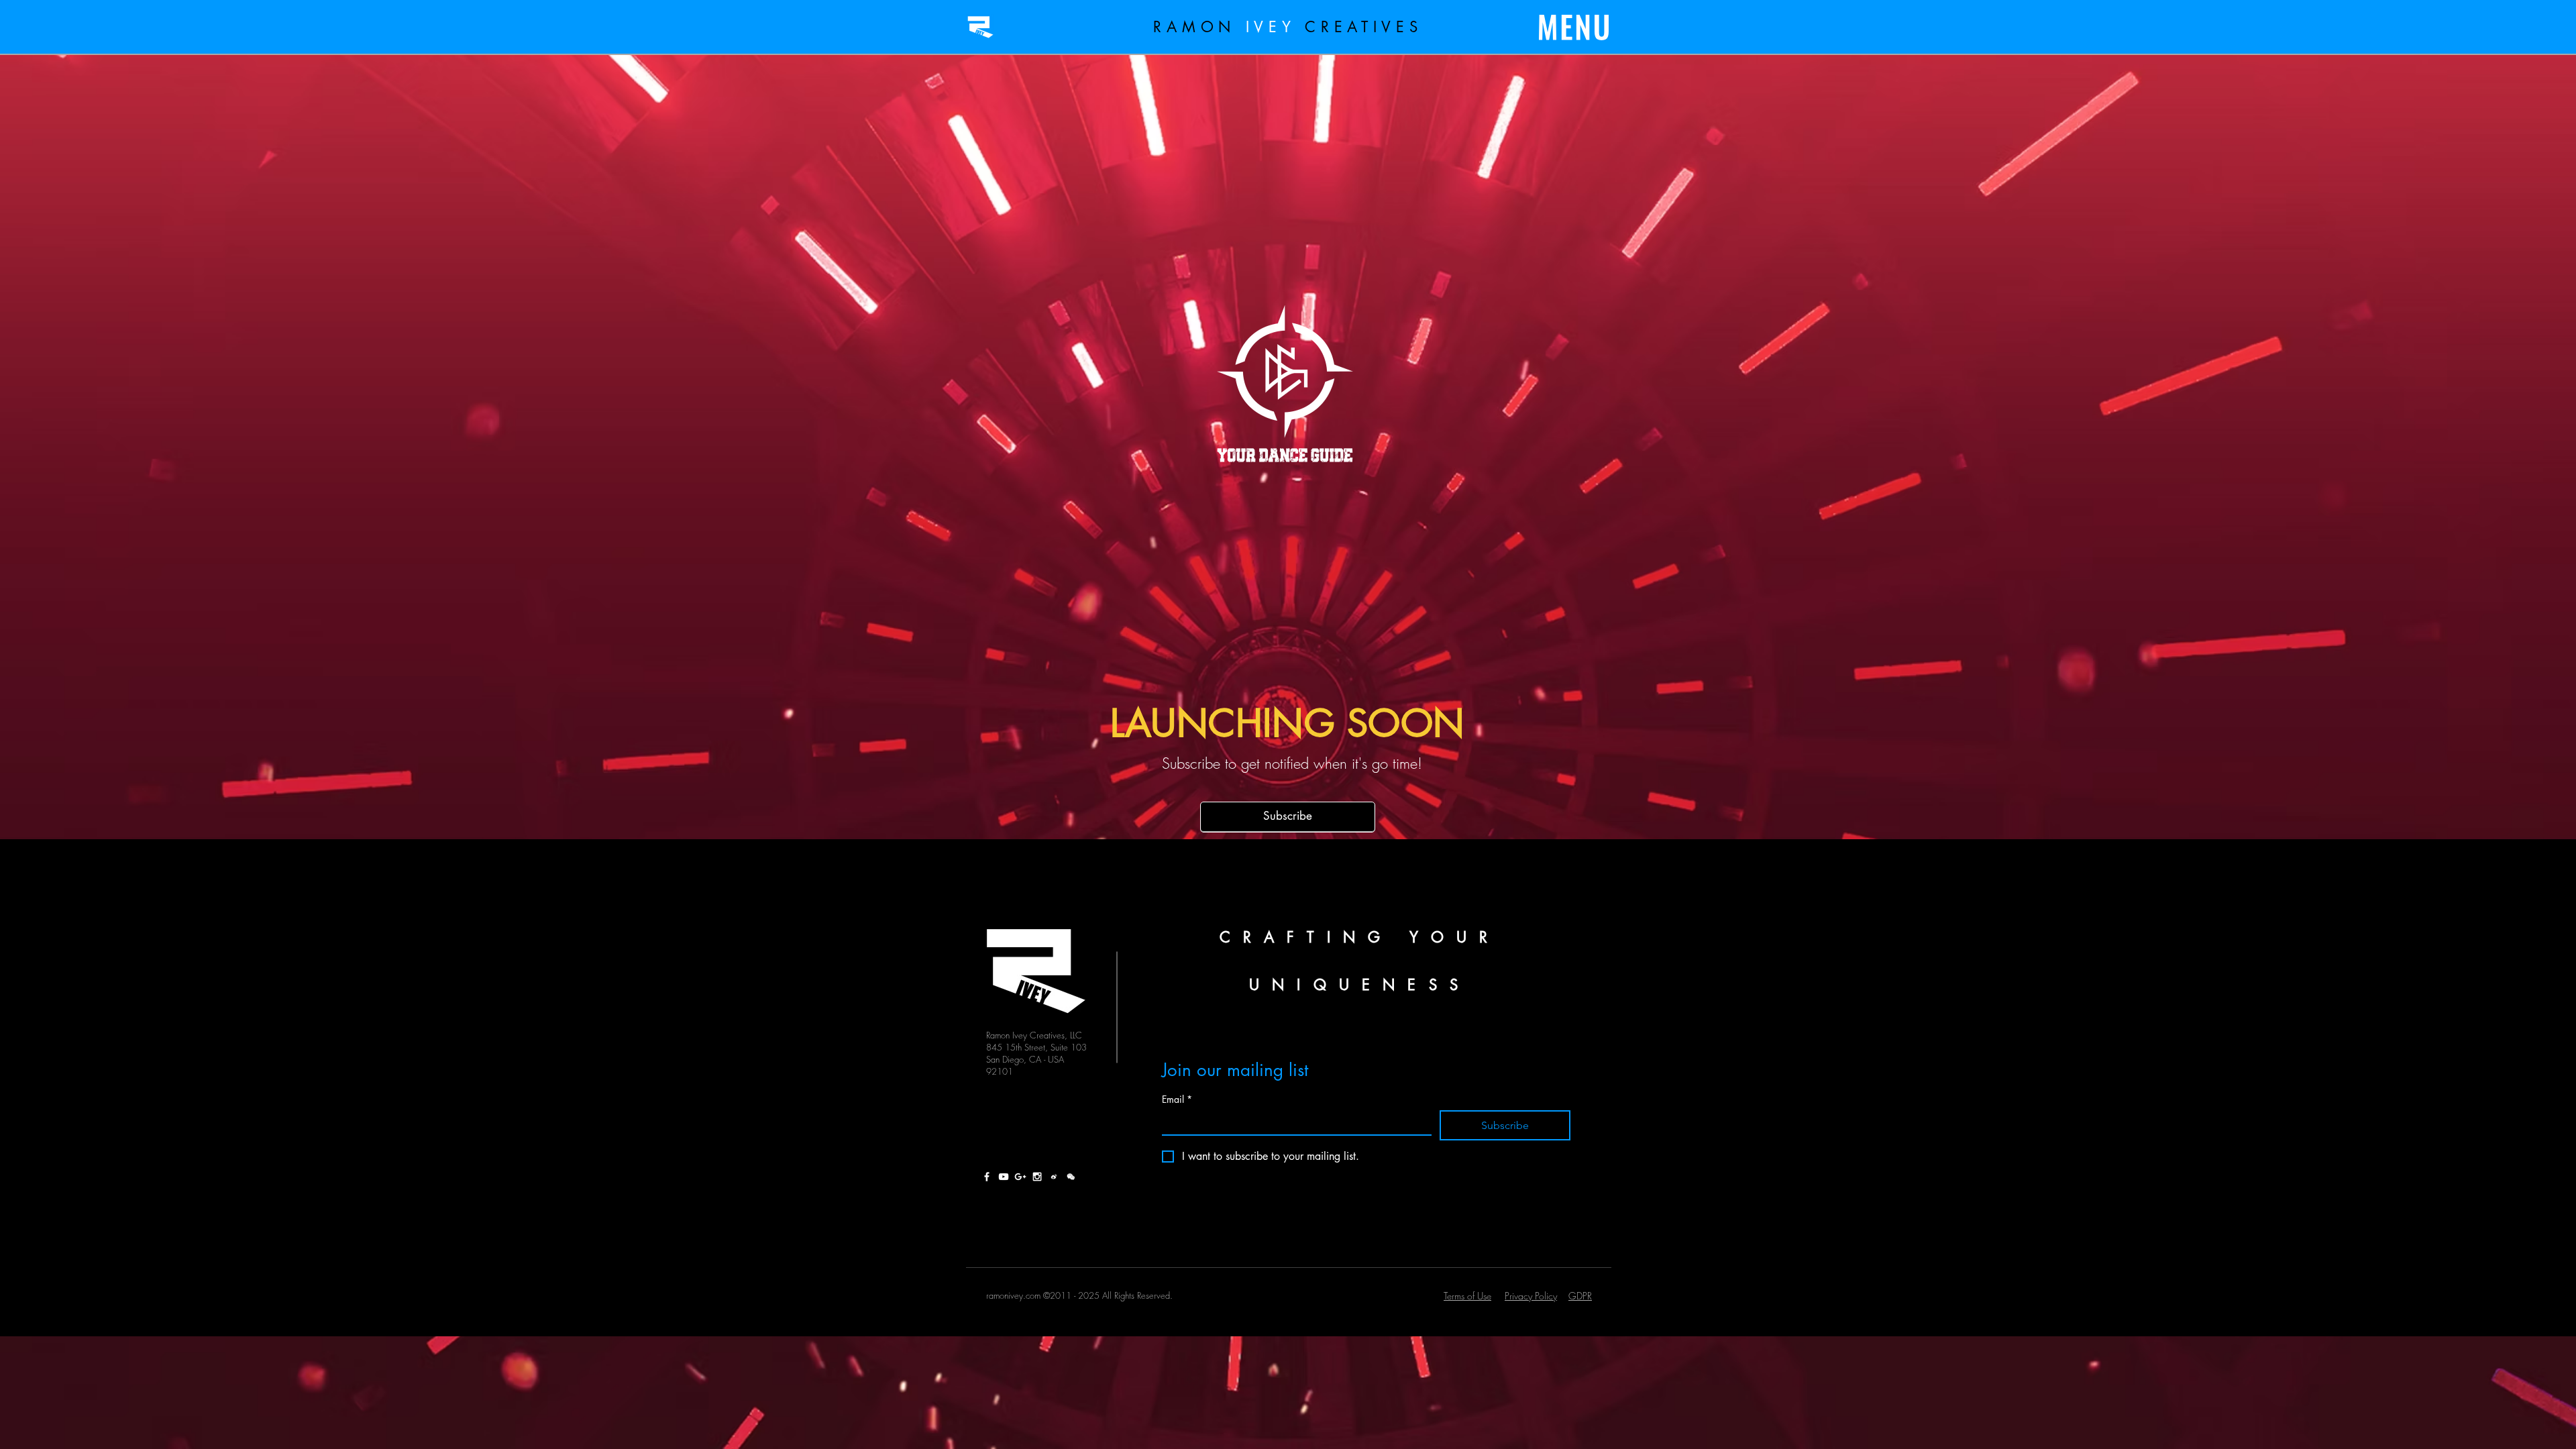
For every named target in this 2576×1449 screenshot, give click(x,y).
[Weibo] (1054, 1177)
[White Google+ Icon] (1020, 1177)
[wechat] (1071, 1177)
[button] (1574, 28)
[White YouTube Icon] (1004, 1177)
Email (1177, 1099)
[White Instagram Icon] (1037, 1177)
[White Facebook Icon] (987, 1177)
